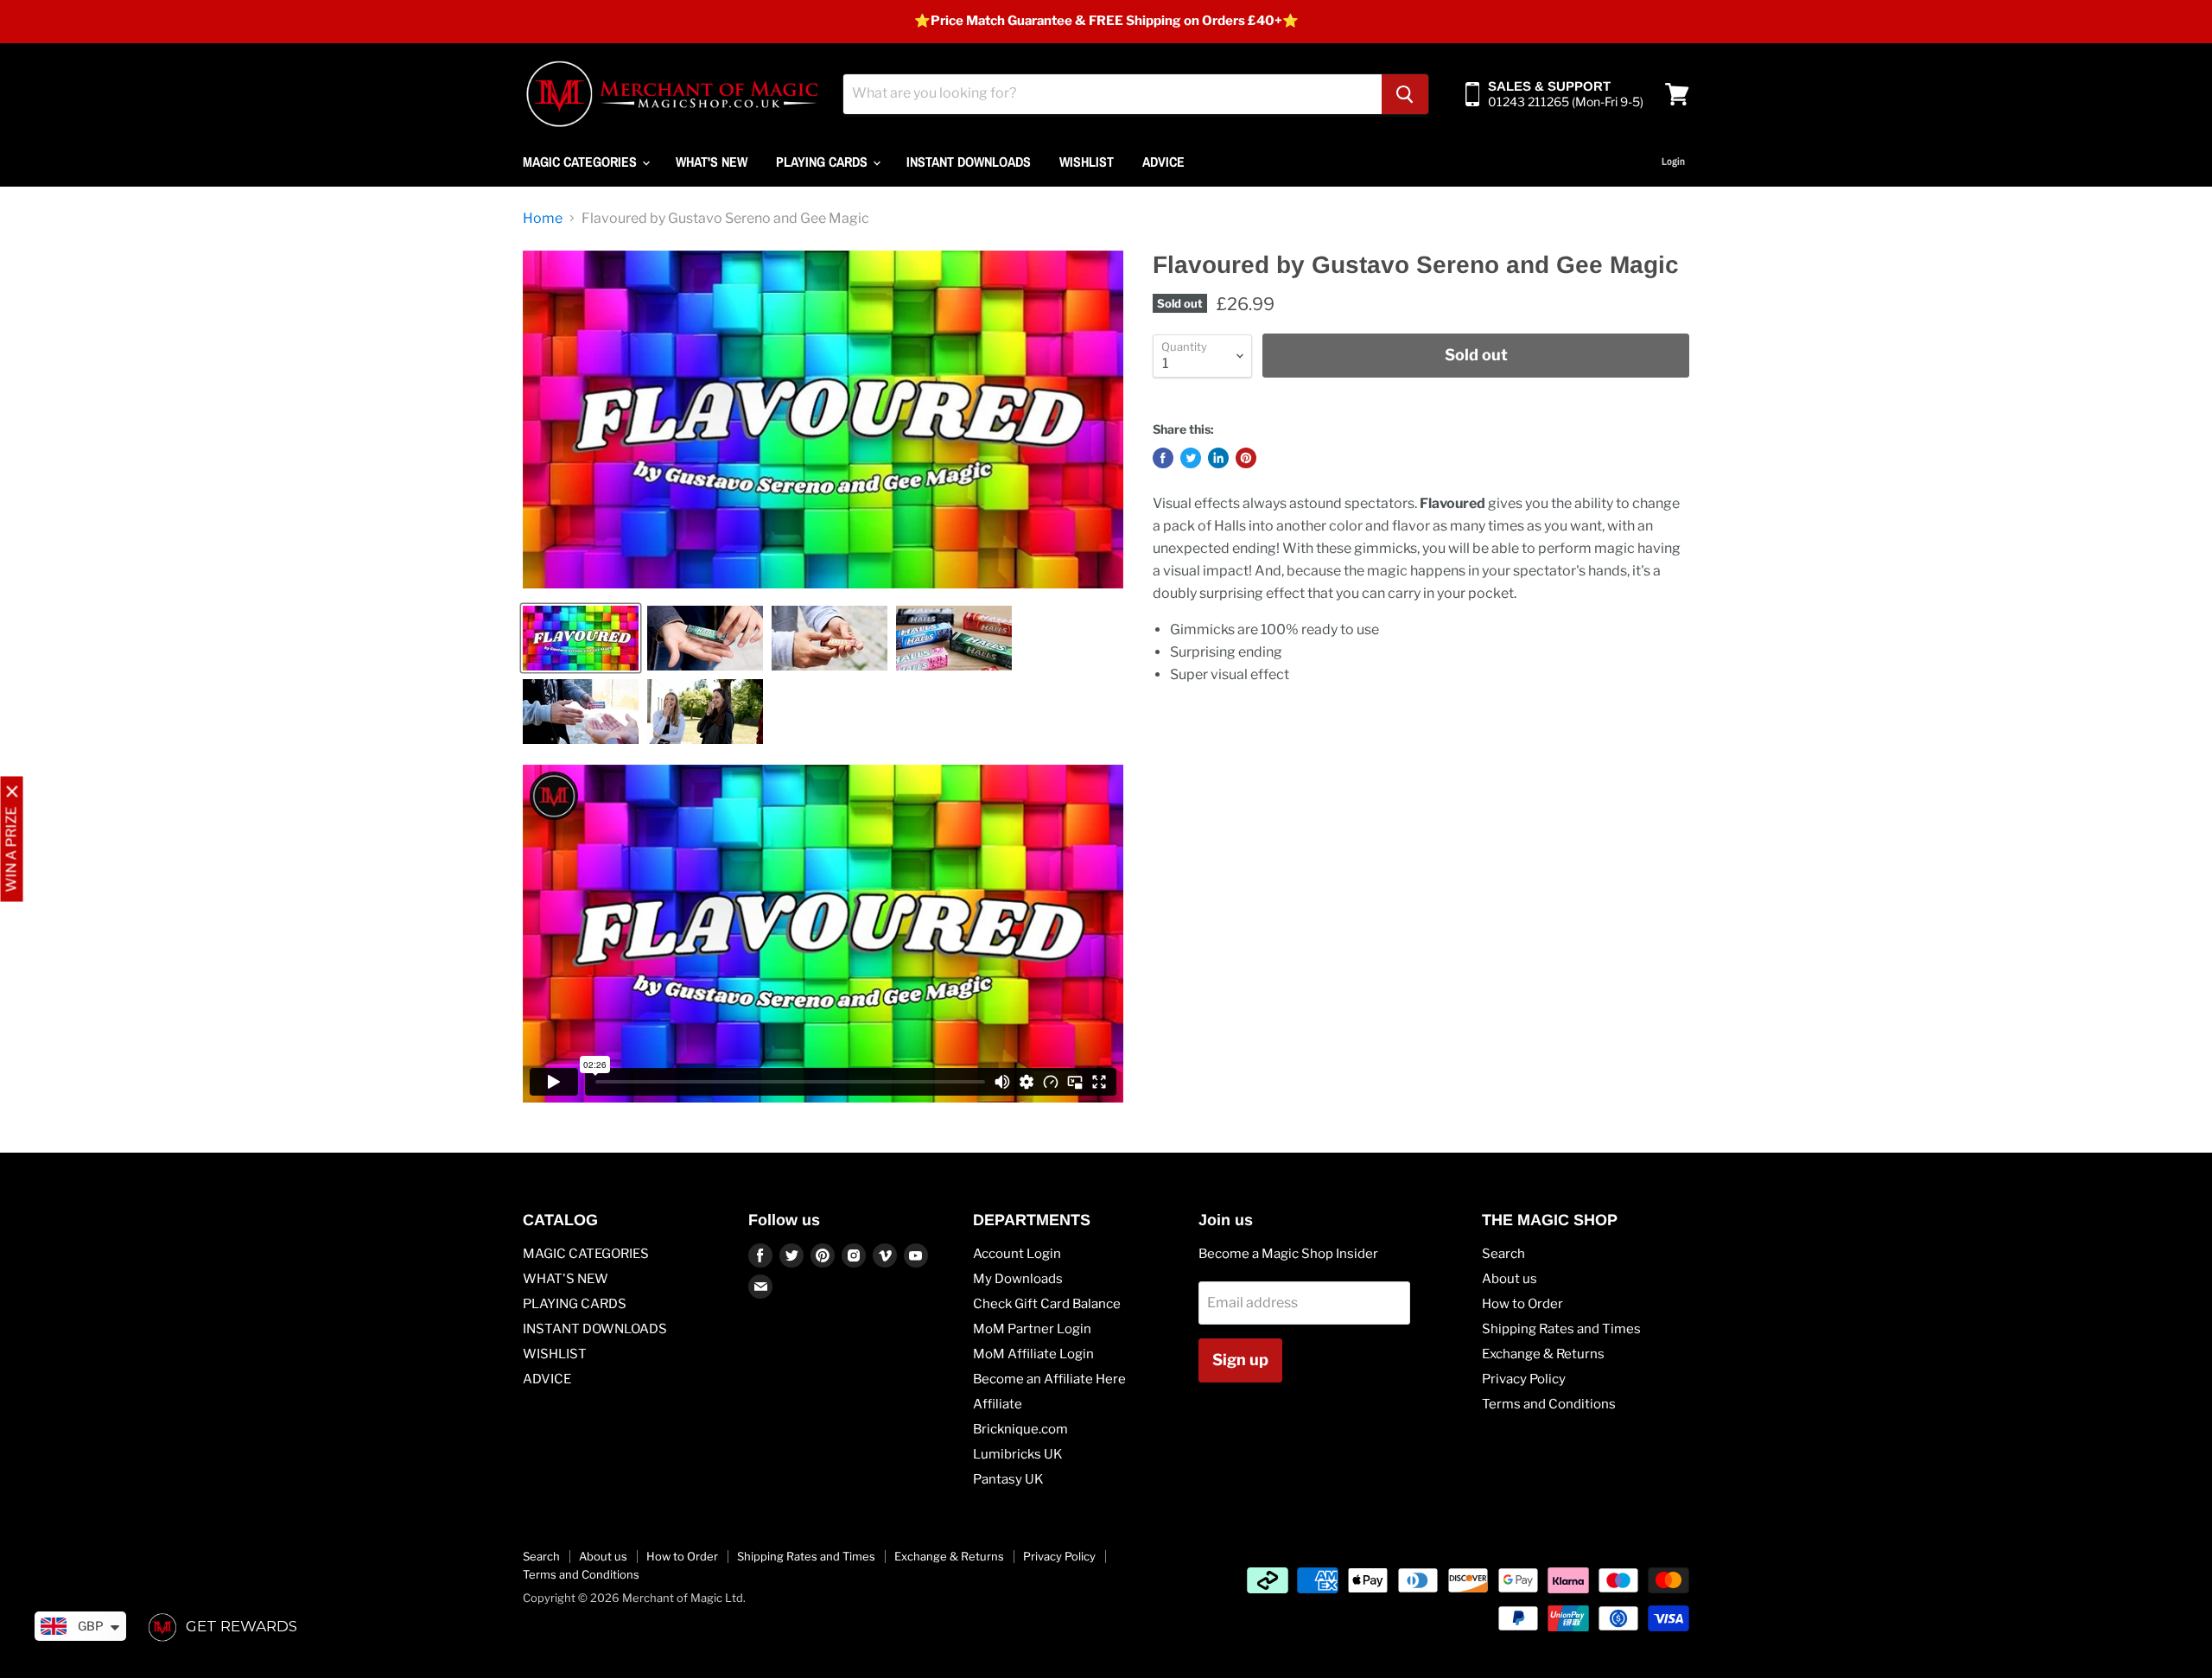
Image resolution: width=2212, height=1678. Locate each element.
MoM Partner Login (1032, 1329)
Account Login (1017, 1254)
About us (1510, 1279)
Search (1503, 1254)
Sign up (1240, 1360)
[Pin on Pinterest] (1246, 458)
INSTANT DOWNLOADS (969, 162)
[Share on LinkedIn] (1218, 458)
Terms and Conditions (1549, 1404)
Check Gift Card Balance (1047, 1304)
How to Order (1522, 1304)
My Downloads (1018, 1279)
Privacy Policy (1524, 1379)
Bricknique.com (1020, 1429)
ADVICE (1163, 162)
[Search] (1405, 94)
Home (543, 219)
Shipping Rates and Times (1561, 1329)
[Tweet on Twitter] (1191, 458)
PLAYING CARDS (823, 162)
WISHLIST (1087, 162)
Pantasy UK (1008, 1479)
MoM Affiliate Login (1033, 1354)
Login (1673, 162)
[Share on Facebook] (1163, 458)
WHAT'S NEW (712, 162)
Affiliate (998, 1404)
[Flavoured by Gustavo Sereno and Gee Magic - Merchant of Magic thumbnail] (581, 638)
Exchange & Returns (1543, 1354)
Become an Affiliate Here (1049, 1379)
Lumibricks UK (1018, 1454)
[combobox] (1112, 94)
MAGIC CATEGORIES (582, 162)
